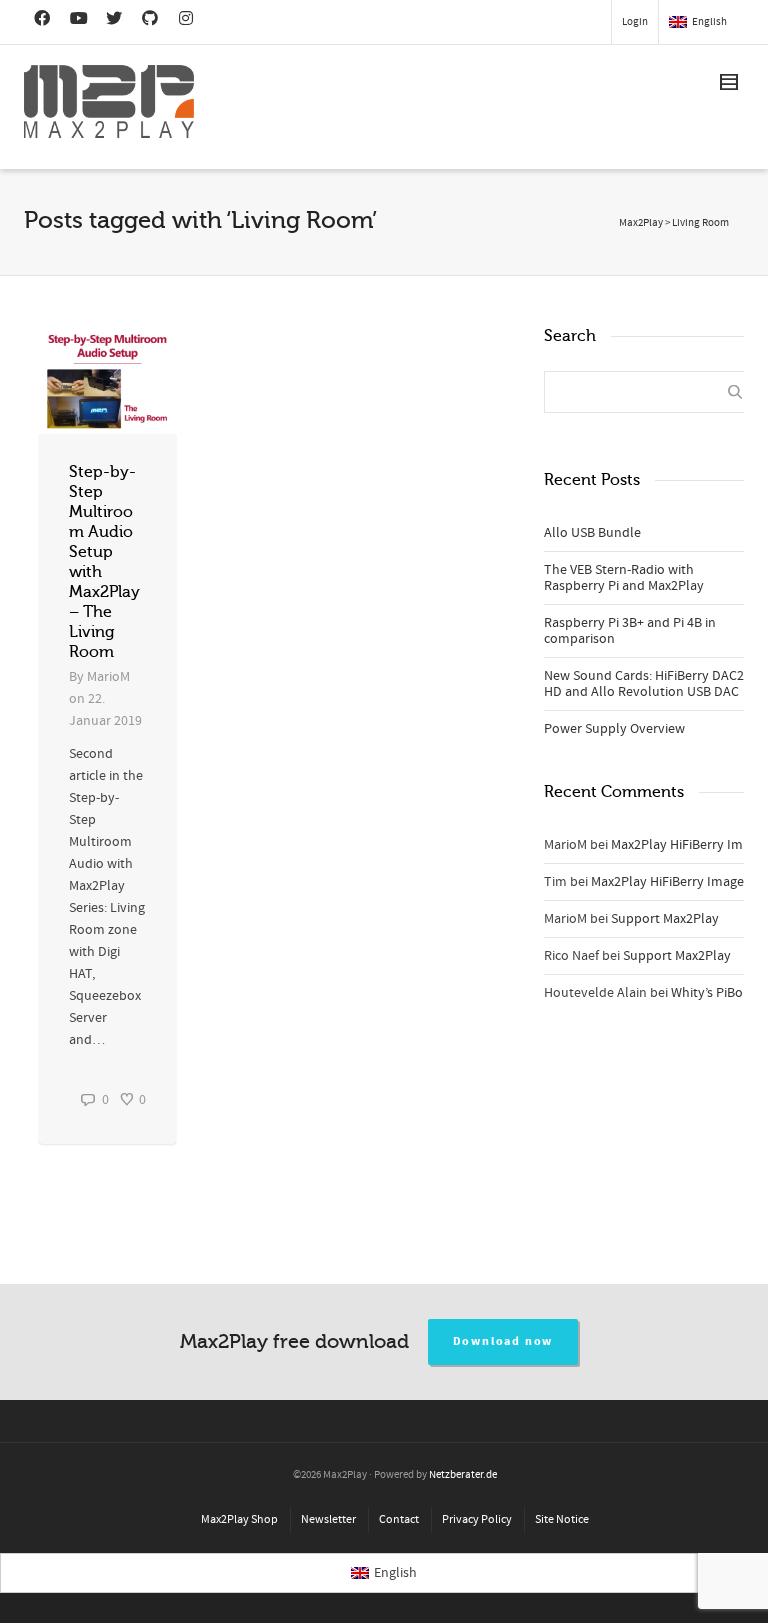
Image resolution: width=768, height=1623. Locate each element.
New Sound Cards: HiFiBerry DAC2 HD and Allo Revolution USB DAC (644, 684)
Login (635, 22)
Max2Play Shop (239, 1519)
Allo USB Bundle (592, 533)
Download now (503, 1341)
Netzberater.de (463, 1475)
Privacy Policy (477, 1519)
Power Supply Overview (614, 729)
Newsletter (328, 1519)
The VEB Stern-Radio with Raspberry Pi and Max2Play (624, 578)
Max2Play (641, 223)
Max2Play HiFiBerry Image (687, 845)
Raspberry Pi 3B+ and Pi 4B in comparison (630, 631)
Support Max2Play (665, 919)
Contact (399, 1519)
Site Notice (562, 1519)
